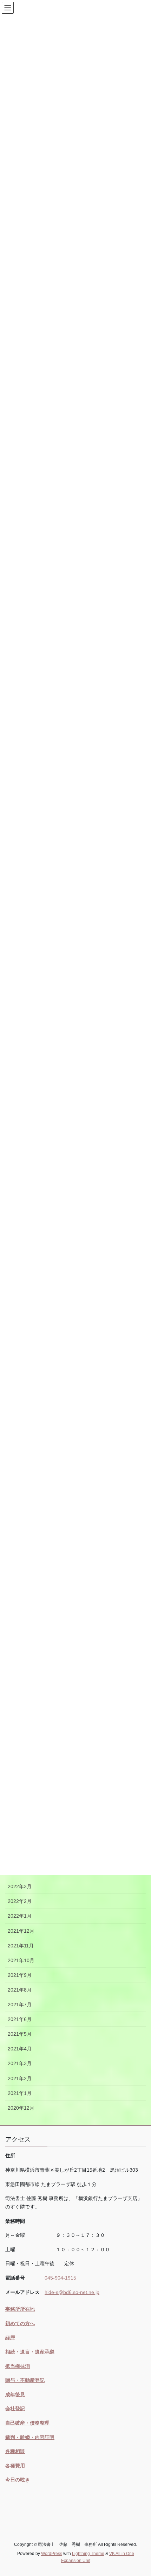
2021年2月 (20, 2078)
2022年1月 (20, 1916)
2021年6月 (20, 2019)
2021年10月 (21, 1960)
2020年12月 (21, 2108)
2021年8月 (20, 1990)
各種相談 (15, 2451)
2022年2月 (20, 1901)
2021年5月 (20, 2034)
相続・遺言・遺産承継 (30, 2352)
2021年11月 (21, 1946)
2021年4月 (20, 2049)
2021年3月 (20, 2063)
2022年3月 (20, 1886)
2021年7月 (20, 2005)
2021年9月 (20, 1975)
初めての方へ (20, 2323)
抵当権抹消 (18, 2366)
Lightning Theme (88, 2554)
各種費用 (15, 2466)
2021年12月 (21, 1931)
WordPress (52, 2554)
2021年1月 (20, 2093)
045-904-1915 (60, 2278)
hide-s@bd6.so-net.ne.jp (72, 2292)
